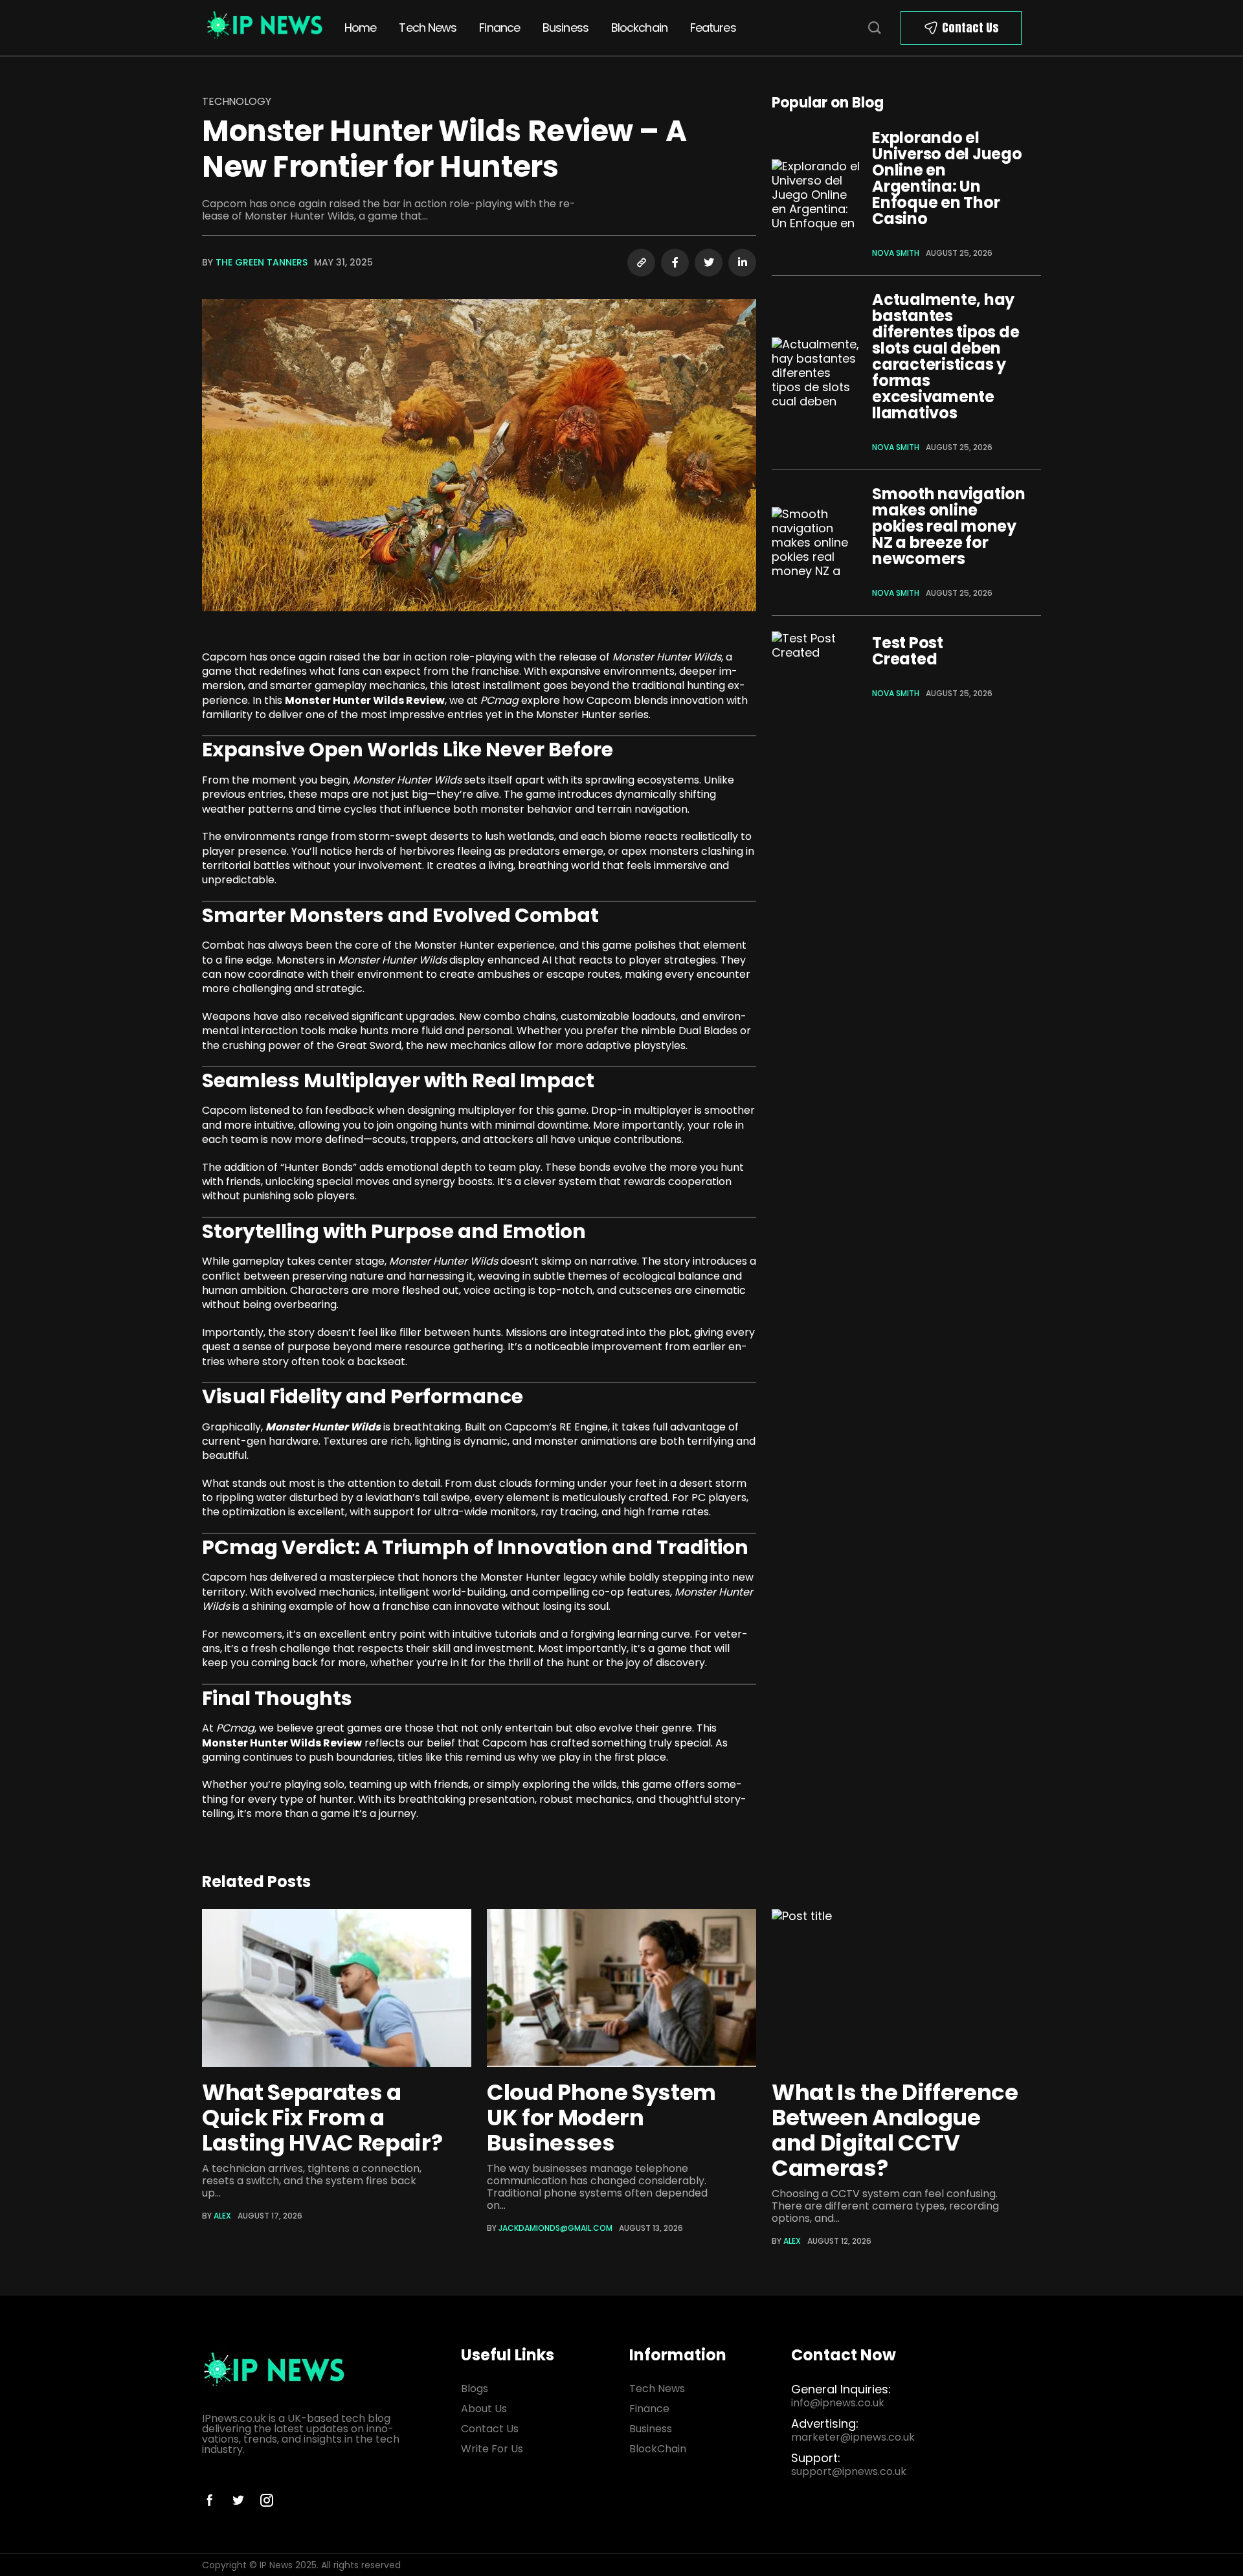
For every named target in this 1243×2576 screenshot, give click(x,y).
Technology (236, 101)
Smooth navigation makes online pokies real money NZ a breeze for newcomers (949, 526)
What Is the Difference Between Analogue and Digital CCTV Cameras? (895, 2130)
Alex (222, 2216)
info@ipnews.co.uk (838, 2403)
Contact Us (970, 28)
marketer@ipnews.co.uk (853, 2437)
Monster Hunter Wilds (323, 1427)
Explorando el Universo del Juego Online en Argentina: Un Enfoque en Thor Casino (947, 178)
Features (713, 28)
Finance (499, 28)
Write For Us (492, 2449)
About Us (484, 2409)
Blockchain (639, 28)
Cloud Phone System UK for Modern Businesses (601, 2118)
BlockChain (658, 2449)
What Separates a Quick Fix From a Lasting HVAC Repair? (322, 2118)
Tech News (428, 28)
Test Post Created (908, 651)
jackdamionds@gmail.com (555, 2228)
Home (360, 28)
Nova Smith (896, 253)
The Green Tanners (262, 262)
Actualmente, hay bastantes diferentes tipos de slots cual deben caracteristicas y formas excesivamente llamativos (946, 356)
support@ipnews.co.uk (849, 2471)
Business (566, 28)
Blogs (475, 2389)
